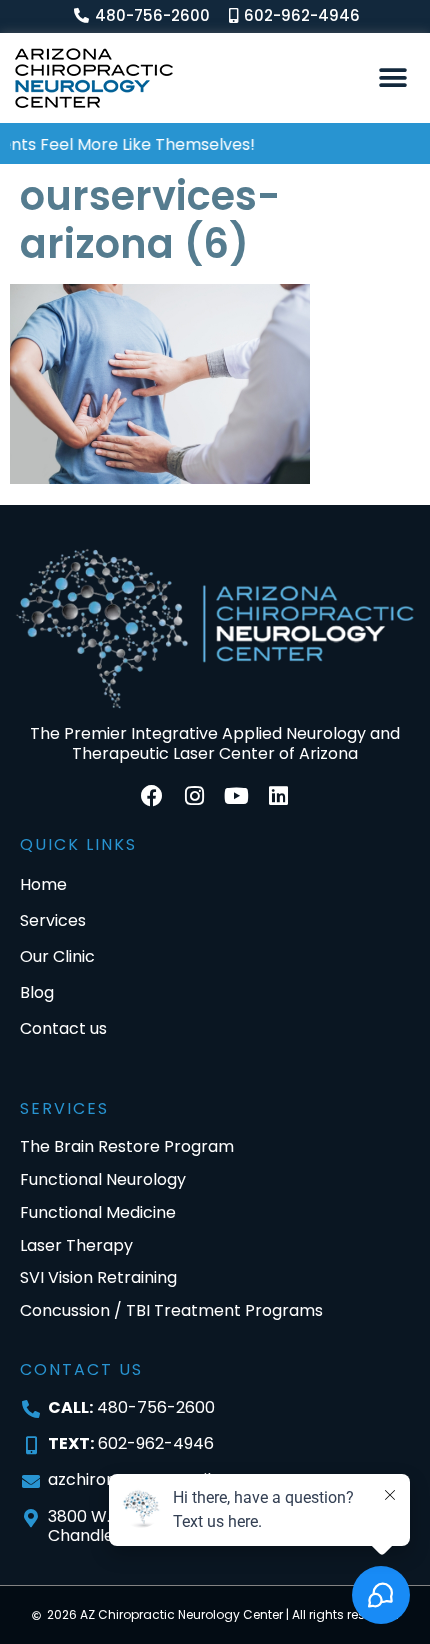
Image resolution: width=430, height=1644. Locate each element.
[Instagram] (194, 796)
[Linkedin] (278, 796)
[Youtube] (236, 796)
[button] (392, 77)
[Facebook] (152, 796)
